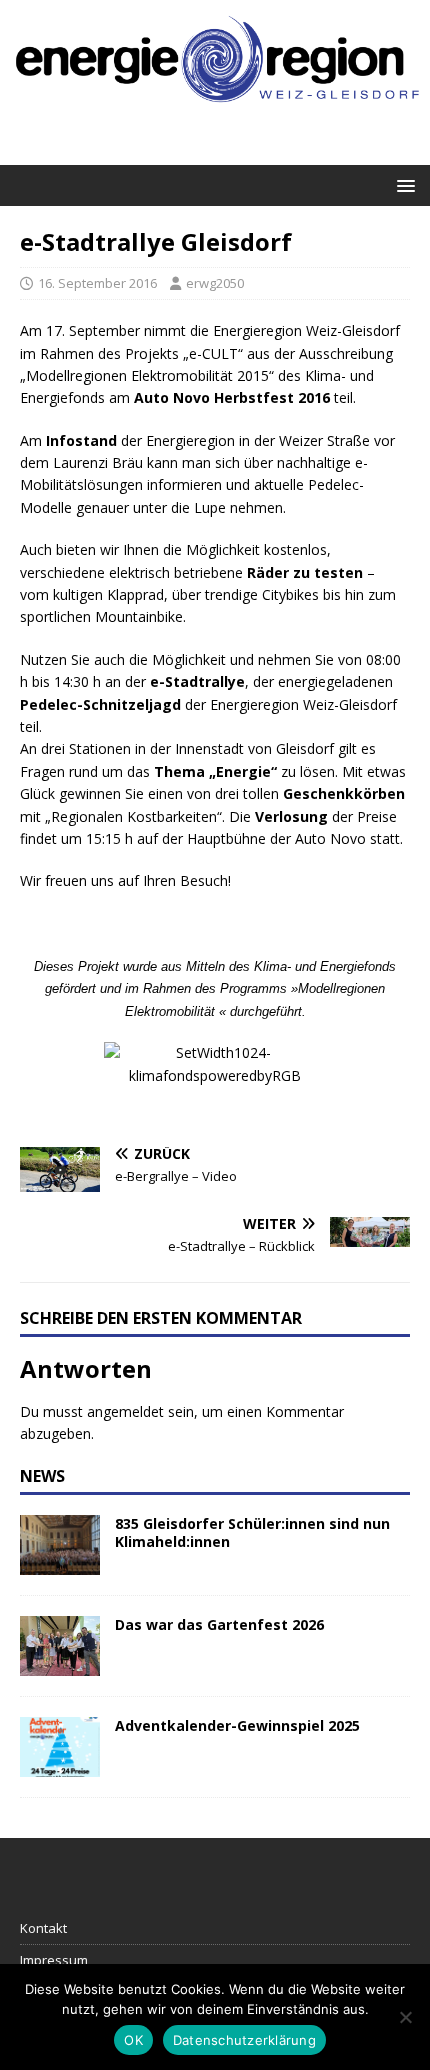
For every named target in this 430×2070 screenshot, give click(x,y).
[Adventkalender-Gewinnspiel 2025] (60, 1764)
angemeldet (125, 1411)
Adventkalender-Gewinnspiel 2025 (237, 1725)
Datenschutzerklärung (244, 2040)
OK (133, 2040)
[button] (402, 184)
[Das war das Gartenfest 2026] (60, 1663)
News (42, 1476)
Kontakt (43, 1928)
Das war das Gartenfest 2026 (219, 1624)
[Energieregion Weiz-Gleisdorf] (215, 113)
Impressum (54, 1960)
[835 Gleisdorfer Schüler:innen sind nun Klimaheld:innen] (60, 1562)
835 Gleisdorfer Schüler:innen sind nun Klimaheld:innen (252, 1532)
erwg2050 (215, 283)
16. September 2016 (97, 283)
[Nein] (405, 2017)
